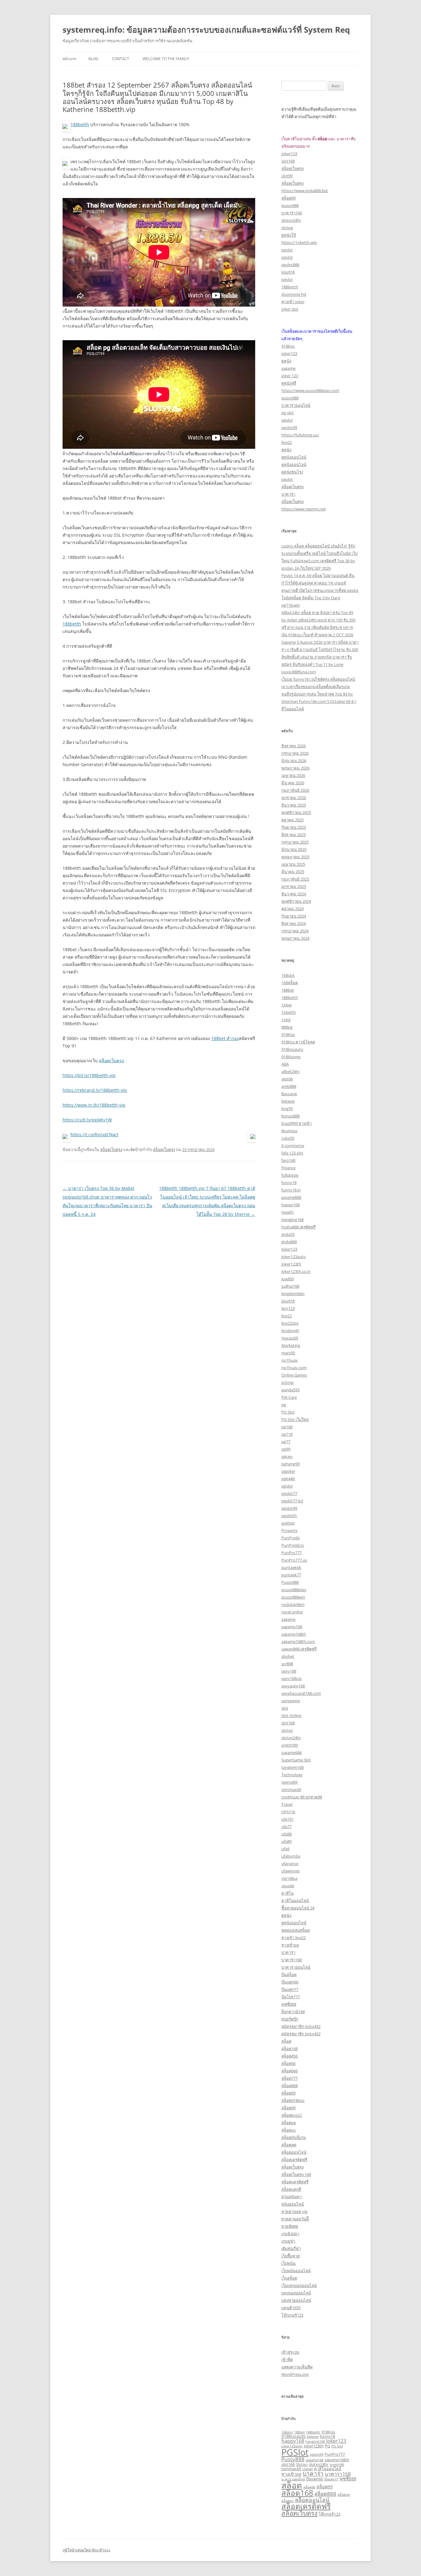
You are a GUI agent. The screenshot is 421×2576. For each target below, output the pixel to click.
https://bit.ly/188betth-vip (89, 1075)
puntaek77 (291, 1575)
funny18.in (291, 1190)
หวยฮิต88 (290, 2226)
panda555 (290, 1390)
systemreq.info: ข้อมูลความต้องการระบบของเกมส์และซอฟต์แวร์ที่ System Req (206, 30)
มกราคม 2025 (294, 886)
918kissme (291, 1057)
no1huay (290, 1360)
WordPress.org (295, 2374)
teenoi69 (289, 1782)
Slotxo (302, 2464)
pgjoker (288, 1471)
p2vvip (288, 1382)
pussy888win (293, 1597)
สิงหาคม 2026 (294, 746)
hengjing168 (292, 1220)
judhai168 (290, 1286)
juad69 (288, 1279)
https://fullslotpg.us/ (300, 435)
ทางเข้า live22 (294, 1938)
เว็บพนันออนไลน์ (296, 2271)
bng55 (287, 1108)
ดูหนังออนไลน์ (294, 457)
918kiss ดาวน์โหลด (298, 1042)
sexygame (291, 1701)
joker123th (291, 1264)
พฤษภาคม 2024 (295, 938)
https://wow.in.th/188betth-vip (94, 1105)
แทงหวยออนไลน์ (296, 2300)
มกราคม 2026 (294, 798)
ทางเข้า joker (293, 302)
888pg (287, 1027)
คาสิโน (288, 1893)
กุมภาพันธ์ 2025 (295, 879)
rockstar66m (293, 1604)
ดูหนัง (286, 361)
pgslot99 (289, 427)
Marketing (291, 1345)
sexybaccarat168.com (301, 1693)
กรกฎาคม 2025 (295, 842)
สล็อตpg (289, 2123)
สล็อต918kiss (293, 2100)
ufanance (290, 1864)
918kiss (288, 346)
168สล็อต (290, 983)
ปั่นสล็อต (289, 1975)
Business (289, 1131)
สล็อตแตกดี (291, 2189)
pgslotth (289, 1516)
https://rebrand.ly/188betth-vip (95, 1090)
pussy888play (294, 1590)
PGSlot (295, 2452)
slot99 (287, 176)
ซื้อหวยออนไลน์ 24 (298, 1908)
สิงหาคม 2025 (294, 835)
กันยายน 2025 (294, 827)
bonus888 (290, 1116)
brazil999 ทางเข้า (296, 1123)
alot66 (287, 1079)
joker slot (290, 309)
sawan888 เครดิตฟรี (299, 1649)
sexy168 (289, 1671)
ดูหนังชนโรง (292, 472)
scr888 (287, 1664)
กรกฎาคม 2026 (295, 753)
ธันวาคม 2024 (294, 894)
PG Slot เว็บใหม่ (295, 1419)
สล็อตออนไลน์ (294, 2152)
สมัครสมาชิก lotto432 (301, 2026)
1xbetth (289, 1012)
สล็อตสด (289, 2145)
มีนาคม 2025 (293, 872)
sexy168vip (292, 1678)
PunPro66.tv (293, 1545)
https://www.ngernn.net (304, 509)
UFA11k (288, 1812)
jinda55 (288, 1234)
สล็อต (286, 2041)
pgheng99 (290, 1464)
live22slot (290, 1323)
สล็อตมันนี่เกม (294, 2137)
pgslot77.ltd (292, 1501)
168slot (288, 975)
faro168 (288, 1160)
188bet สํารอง (225, 1038)
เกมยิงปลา (290, 2234)
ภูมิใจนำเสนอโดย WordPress (86, 2550)
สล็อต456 (290, 2056)
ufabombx (291, 1856)
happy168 (290, 1205)
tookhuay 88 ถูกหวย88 (302, 1797)
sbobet (288, 1656)
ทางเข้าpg (290, 1945)
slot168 (288, 161)
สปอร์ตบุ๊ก (290, 2019)
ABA (285, 1064)
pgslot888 (290, 265)
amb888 (289, 1086)
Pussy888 (290, 1582)
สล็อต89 (288, 2093)
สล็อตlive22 (292, 2115)
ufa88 (286, 1834)
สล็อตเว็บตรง (111, 1061)
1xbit (286, 1020)
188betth (80, 124)
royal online (292, 1612)
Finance (288, 1168)
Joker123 (289, 1249)
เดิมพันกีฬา (291, 2248)
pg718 (287, 1434)
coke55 (288, 1138)
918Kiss (288, 1034)
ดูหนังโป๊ (289, 235)
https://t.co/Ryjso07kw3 (94, 1135)
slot (285, 1708)
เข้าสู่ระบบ (290, 2352)
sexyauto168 (293, 1686)
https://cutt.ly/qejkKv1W (87, 1120)
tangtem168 (292, 1767)
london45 (290, 1331)
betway (288, 1101)
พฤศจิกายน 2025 (296, 812)
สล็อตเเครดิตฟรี (295, 2182)
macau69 (290, 1338)
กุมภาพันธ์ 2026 (295, 790)
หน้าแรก (69, 59)
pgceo (287, 1456)
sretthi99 (290, 1745)
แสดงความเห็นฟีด (297, 2367)
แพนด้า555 (291, 2308)
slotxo (287, 1730)
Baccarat (289, 1094)
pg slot (288, 413)
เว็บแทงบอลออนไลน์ (299, 2285)
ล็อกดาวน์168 (293, 2012)
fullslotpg (290, 1175)
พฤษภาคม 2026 (295, 768)
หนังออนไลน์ (293, 2204)
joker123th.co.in (296, 1271)
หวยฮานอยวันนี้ (295, 2219)
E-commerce (293, 1146)
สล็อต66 (288, 2063)
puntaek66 (291, 1567)
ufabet (308, 2469)
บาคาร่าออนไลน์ (296, 405)
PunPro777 (292, 1553)
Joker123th (314, 2446)
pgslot (287, 250)
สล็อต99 (288, 198)
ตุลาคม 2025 (292, 820)
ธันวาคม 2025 (294, 805)
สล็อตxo (289, 2130)
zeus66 (288, 1886)
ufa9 (285, 1849)
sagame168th (294, 1634)
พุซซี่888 (289, 2004)
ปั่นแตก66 (290, 1982)
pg (284, 1405)
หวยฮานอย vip (294, 2211)
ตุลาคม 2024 (292, 909)
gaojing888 (291, 1197)
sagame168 (292, 1627)
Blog (93, 59)
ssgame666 (292, 1752)
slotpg (287, 228)
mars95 (288, 1353)
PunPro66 (290, 1538)
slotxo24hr (291, 220)
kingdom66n (293, 1294)
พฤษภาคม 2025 (295, 857)
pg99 (286, 1449)
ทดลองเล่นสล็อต (296, 1930)
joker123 (289, 154)
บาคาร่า (288, 494)
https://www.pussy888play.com (310, 390)
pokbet (288, 1523)
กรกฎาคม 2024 (295, 931)
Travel (287, 1804)
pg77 (286, 1442)
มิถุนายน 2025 (294, 849)
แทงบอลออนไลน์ (296, 2293)
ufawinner (291, 1871)
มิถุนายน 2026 (294, 761)
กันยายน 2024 (294, 916)
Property (290, 1530)
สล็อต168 (290, 2049)
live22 (287, 442)
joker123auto (294, 1257)
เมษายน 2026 (293, 775)
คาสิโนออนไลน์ (295, 1901)
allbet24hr (291, 1071)
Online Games (294, 1375)
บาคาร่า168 (292, 213)
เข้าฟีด (287, 2359)
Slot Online (291, 1715)
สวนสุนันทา (292, 2197)
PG (327, 2446)
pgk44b (288, 1479)
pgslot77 (289, 1493)
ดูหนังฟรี (289, 383)
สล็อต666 (290, 2071)
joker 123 (290, 376)
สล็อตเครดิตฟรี (294, 2160)
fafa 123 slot (292, 1153)
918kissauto (292, 1049)
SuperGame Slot (296, 1760)
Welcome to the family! (166, 59)
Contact (121, 59)
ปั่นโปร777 (291, 1997)
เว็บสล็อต (289, 2278)
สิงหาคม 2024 (294, 923)
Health (288, 1212)
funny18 (289, 1183)
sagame (288, 368)
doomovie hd (294, 294)
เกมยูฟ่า (288, 2241)
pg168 (287, 1427)
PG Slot (288, 1412)
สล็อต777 (290, 2078)
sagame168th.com (298, 1641)
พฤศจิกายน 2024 (296, 901)
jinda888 (289, 1242)
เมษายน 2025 (293, 864)
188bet (288, 990)
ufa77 (286, 1827)
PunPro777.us (294, 1560)
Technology (292, 1775)
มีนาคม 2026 (293, 783)
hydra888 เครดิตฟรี (298, 1227)
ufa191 (288, 1819)
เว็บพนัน (288, 2263)
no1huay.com (294, 1368)
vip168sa (289, 1878)
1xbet (287, 1005)
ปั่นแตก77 (290, 1989)
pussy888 (290, 205)
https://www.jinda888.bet (305, 191)
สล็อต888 (290, 2086)
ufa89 (286, 1841)
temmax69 (291, 1790)
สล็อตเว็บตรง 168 (296, 2174)
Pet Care (289, 1397)
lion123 (288, 1308)
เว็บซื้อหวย (291, 2256)
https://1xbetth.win (299, 242)
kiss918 (288, 272)
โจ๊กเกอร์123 (292, 2315)
